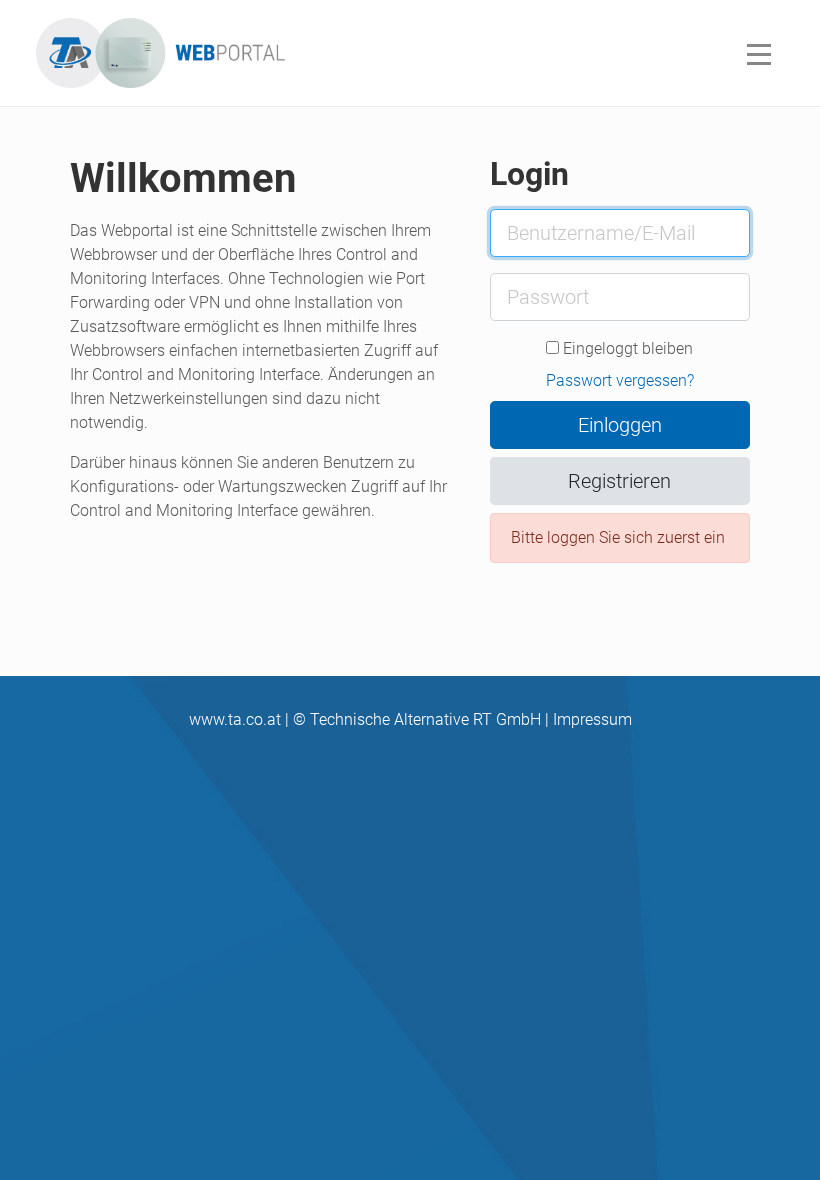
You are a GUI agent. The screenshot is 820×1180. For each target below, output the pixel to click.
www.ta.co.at (235, 719)
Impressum (592, 719)
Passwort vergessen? (620, 380)
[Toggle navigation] (759, 53)
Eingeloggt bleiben (626, 348)
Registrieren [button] (619, 481)
